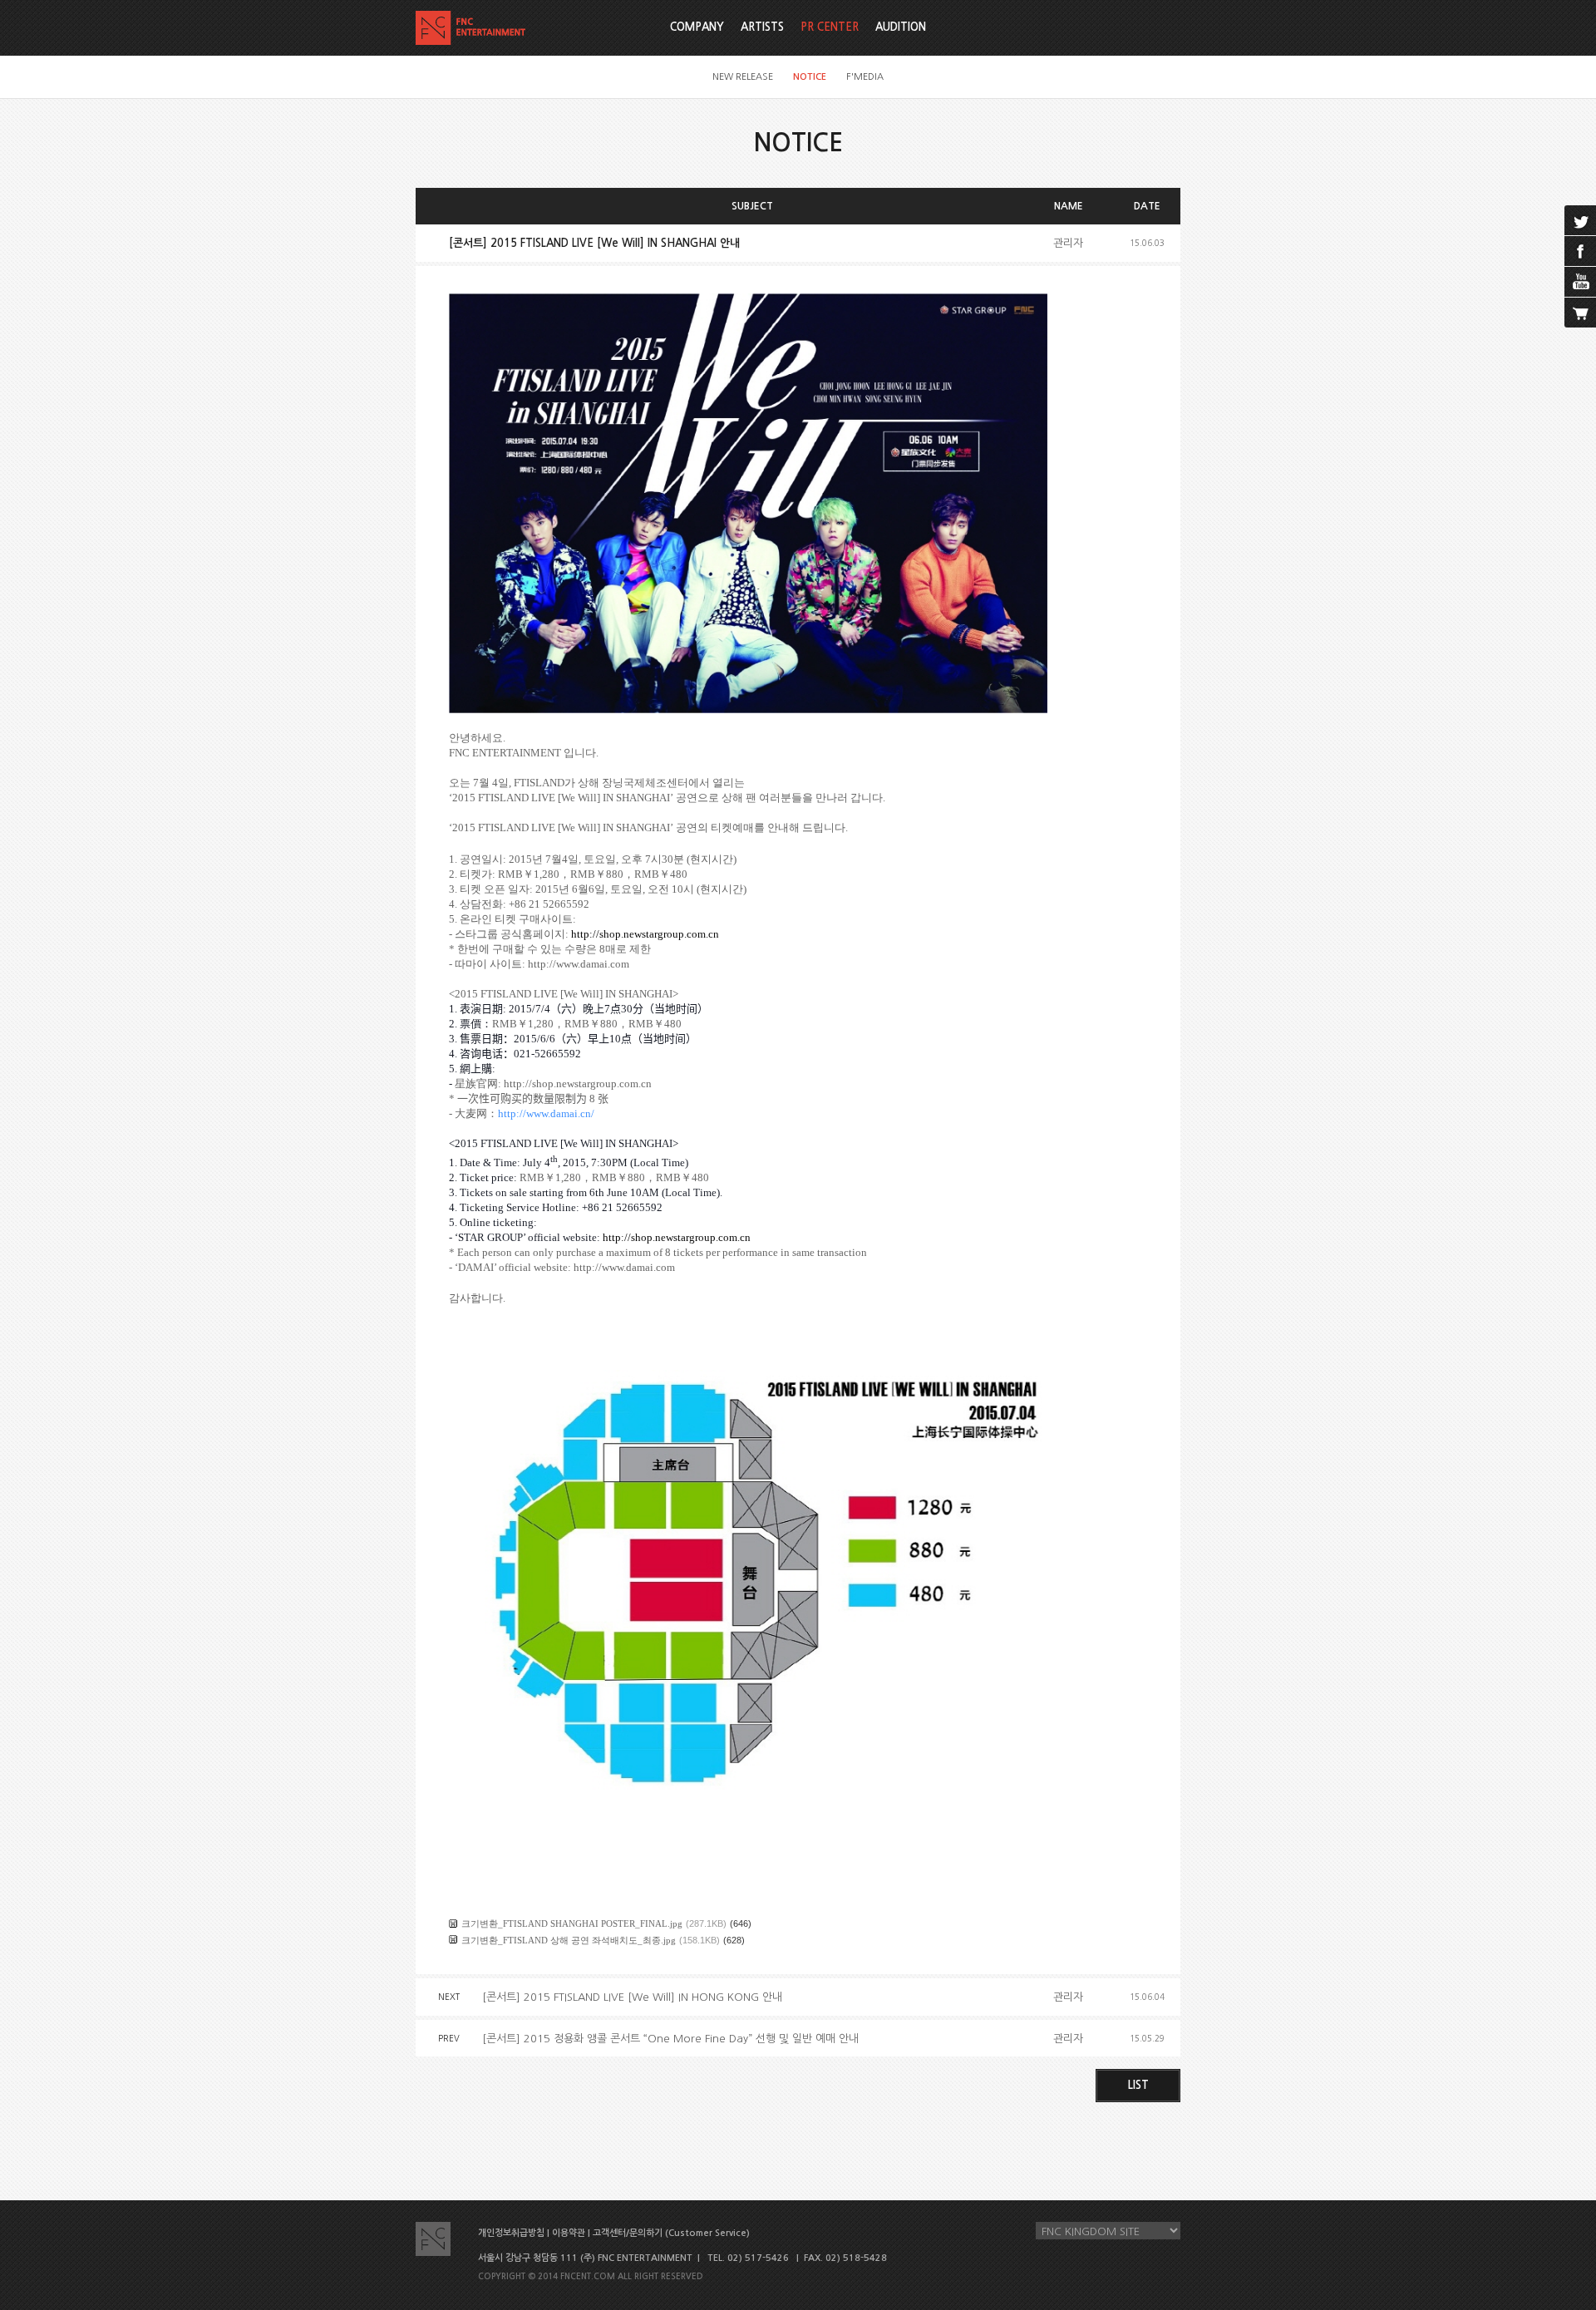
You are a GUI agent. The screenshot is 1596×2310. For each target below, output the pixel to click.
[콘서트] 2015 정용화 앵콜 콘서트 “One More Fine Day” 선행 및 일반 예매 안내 (670, 2039)
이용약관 (569, 2233)
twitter (1580, 220)
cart (1580, 313)
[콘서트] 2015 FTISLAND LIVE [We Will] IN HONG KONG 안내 (632, 1997)
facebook (1580, 251)
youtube (1580, 282)
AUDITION (901, 27)
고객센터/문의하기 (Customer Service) (671, 2233)
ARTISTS (762, 27)
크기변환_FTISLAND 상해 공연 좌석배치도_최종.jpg (569, 1940)
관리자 (1068, 243)
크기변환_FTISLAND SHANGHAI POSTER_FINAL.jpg (572, 1923)
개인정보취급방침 (511, 2233)
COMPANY (697, 27)
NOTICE (810, 77)
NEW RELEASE (743, 77)
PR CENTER (830, 27)
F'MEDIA (865, 77)
